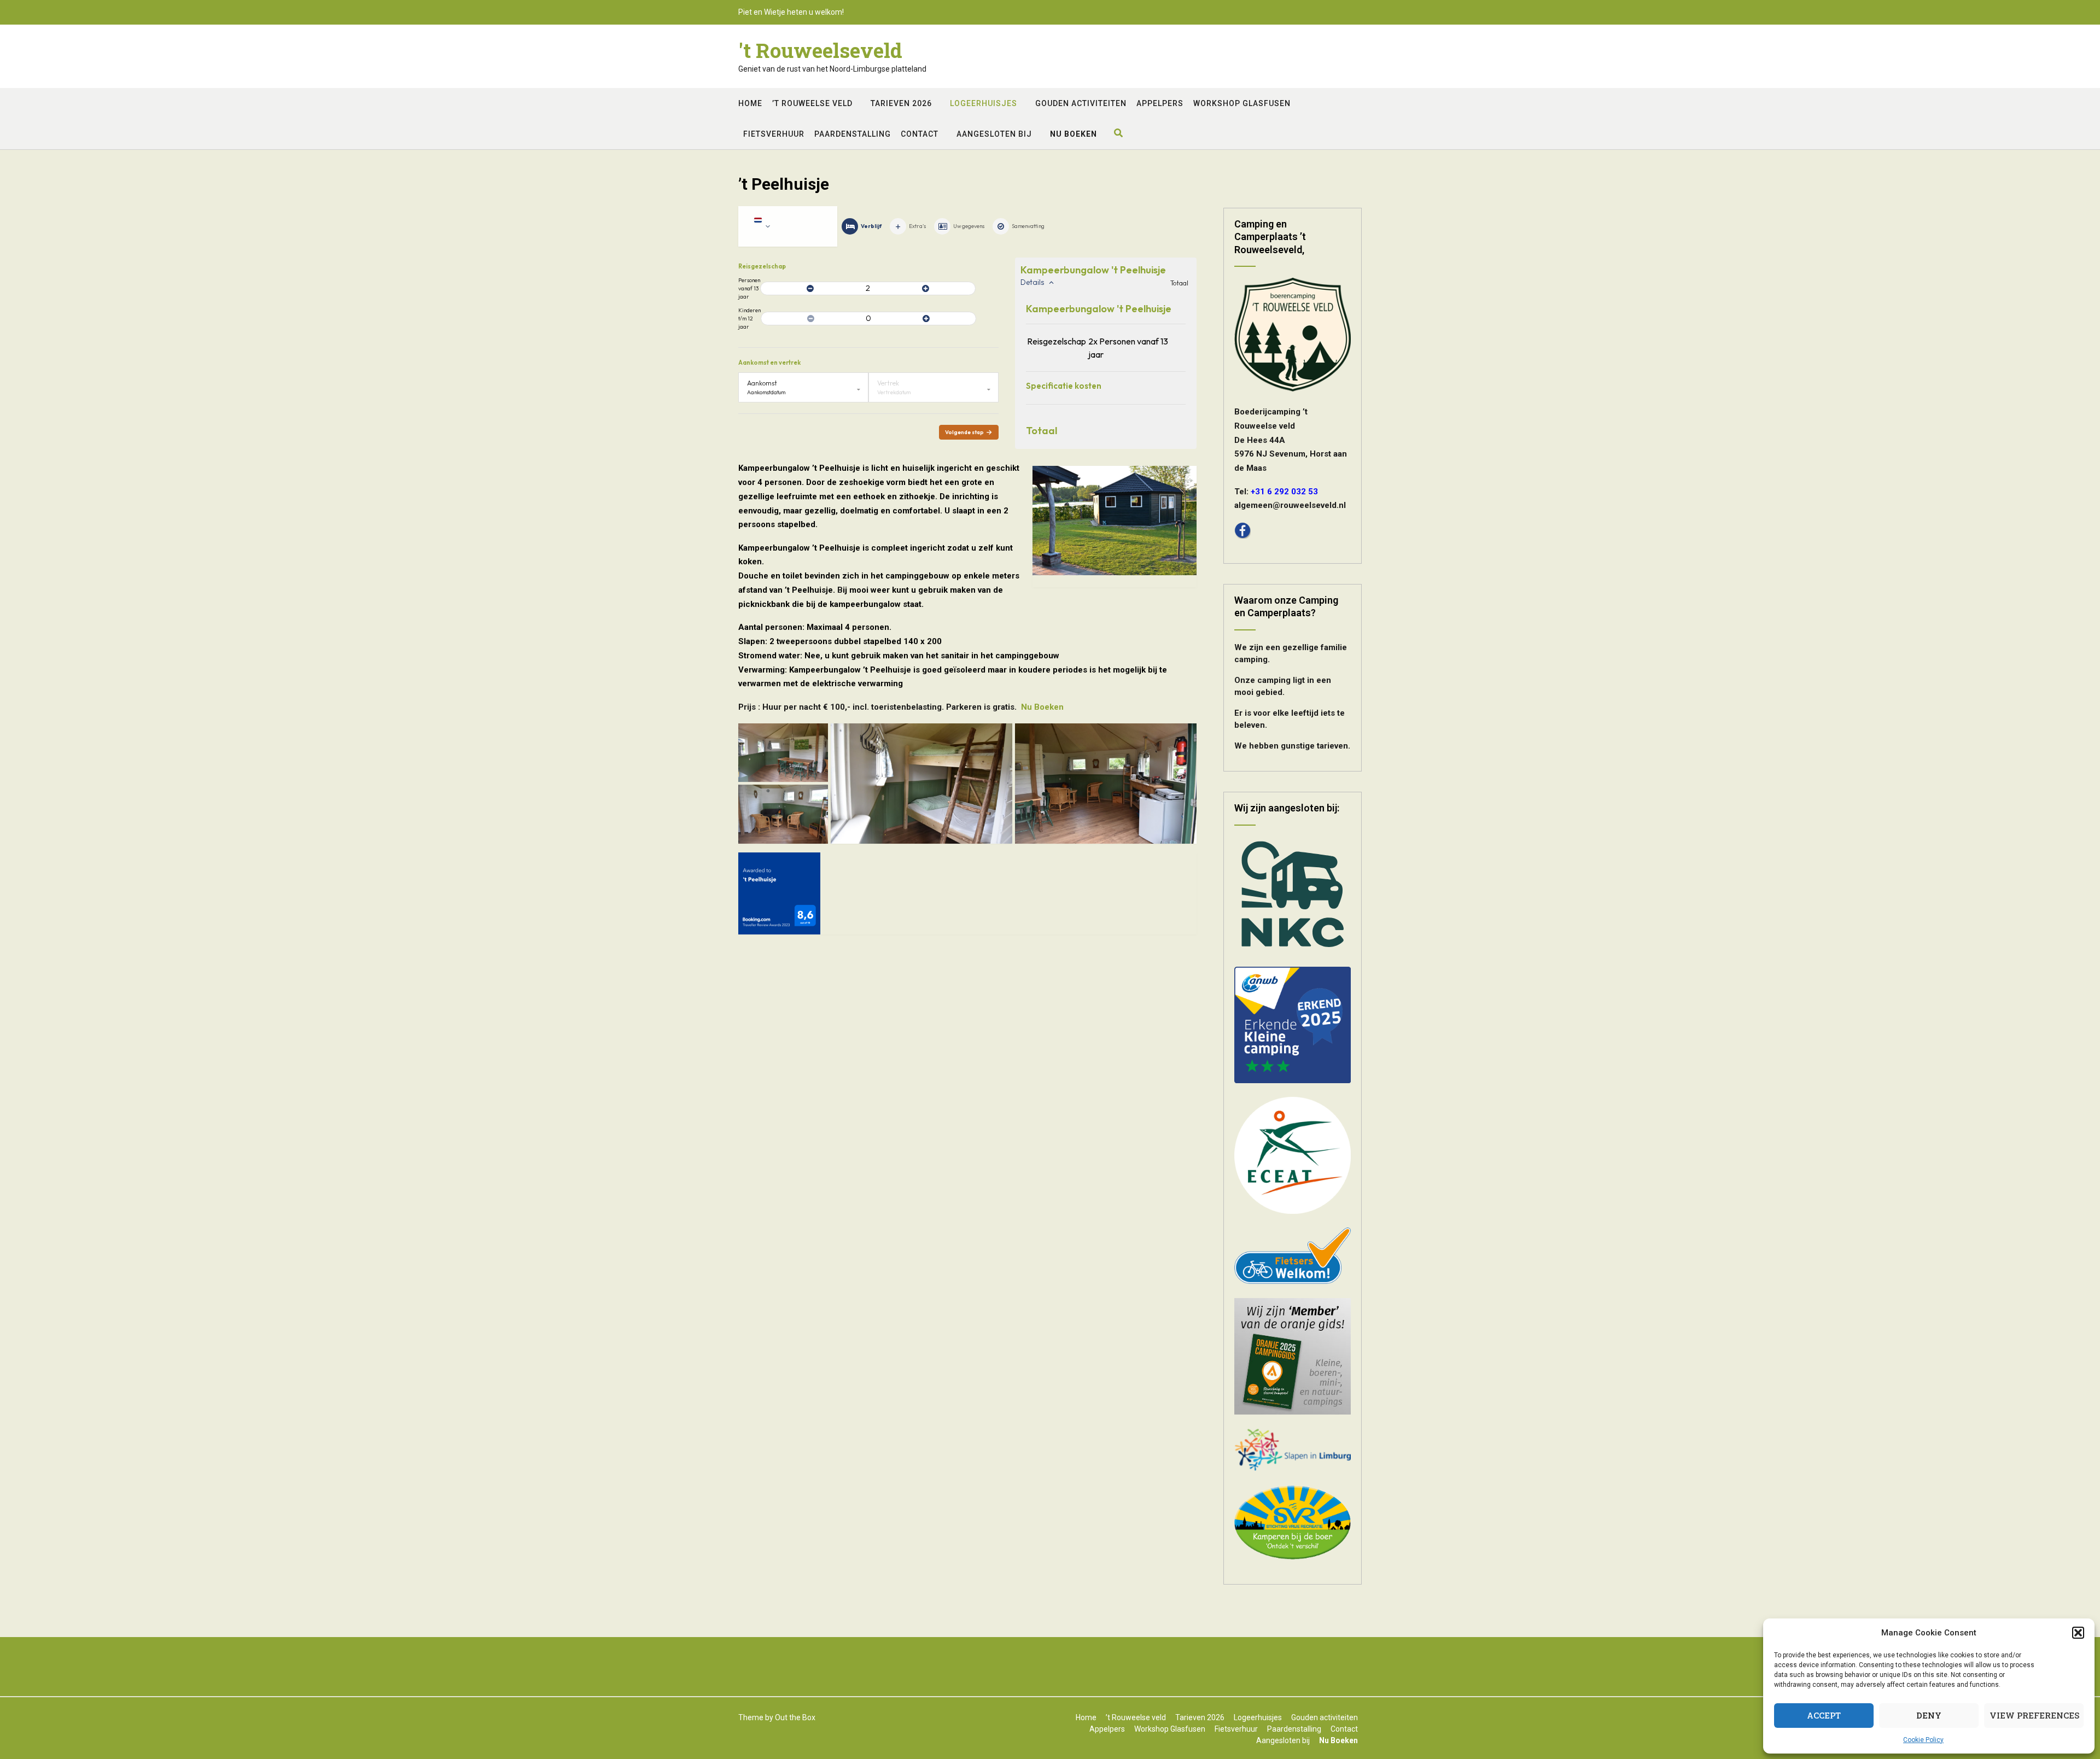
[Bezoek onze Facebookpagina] (1242, 536)
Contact (920, 134)
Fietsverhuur (774, 134)
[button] (2078, 1633)
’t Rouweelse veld (812, 103)
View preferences (2034, 1715)
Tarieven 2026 (901, 103)
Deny (1929, 1715)
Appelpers (1160, 103)
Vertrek (888, 383)
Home (750, 103)
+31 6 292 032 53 (1284, 492)
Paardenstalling (853, 134)
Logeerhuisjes (984, 103)
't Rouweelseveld (820, 50)
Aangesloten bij (994, 134)
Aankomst (762, 383)
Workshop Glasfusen (1242, 103)
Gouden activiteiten (1081, 103)
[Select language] (788, 226)
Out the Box (795, 1717)
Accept (1824, 1715)
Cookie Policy (1923, 1740)
